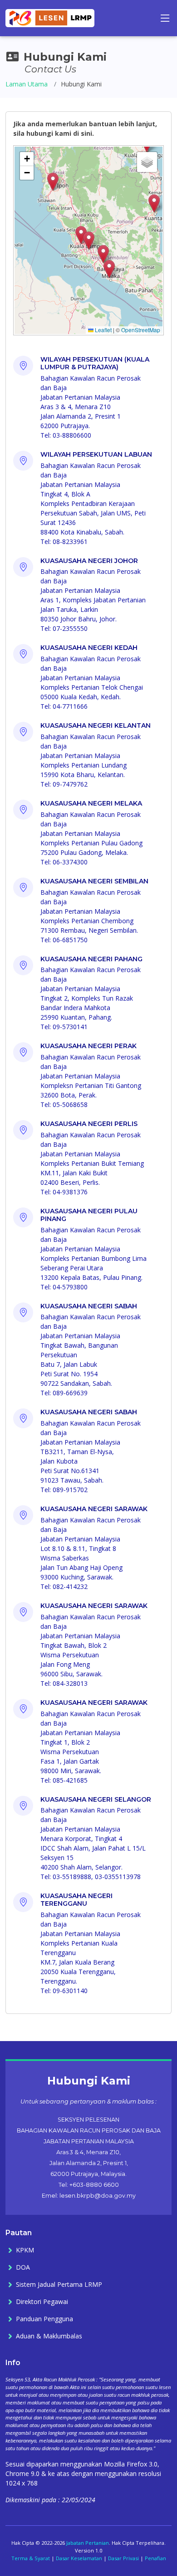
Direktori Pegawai (42, 2302)
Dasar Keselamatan (79, 2558)
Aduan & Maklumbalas (49, 2336)
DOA (23, 2267)
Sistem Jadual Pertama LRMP (59, 2285)
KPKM (25, 2250)
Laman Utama (27, 84)
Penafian (155, 2558)
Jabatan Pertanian (88, 2543)
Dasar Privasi (123, 2558)
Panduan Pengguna (44, 2319)
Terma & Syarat (31, 2558)
